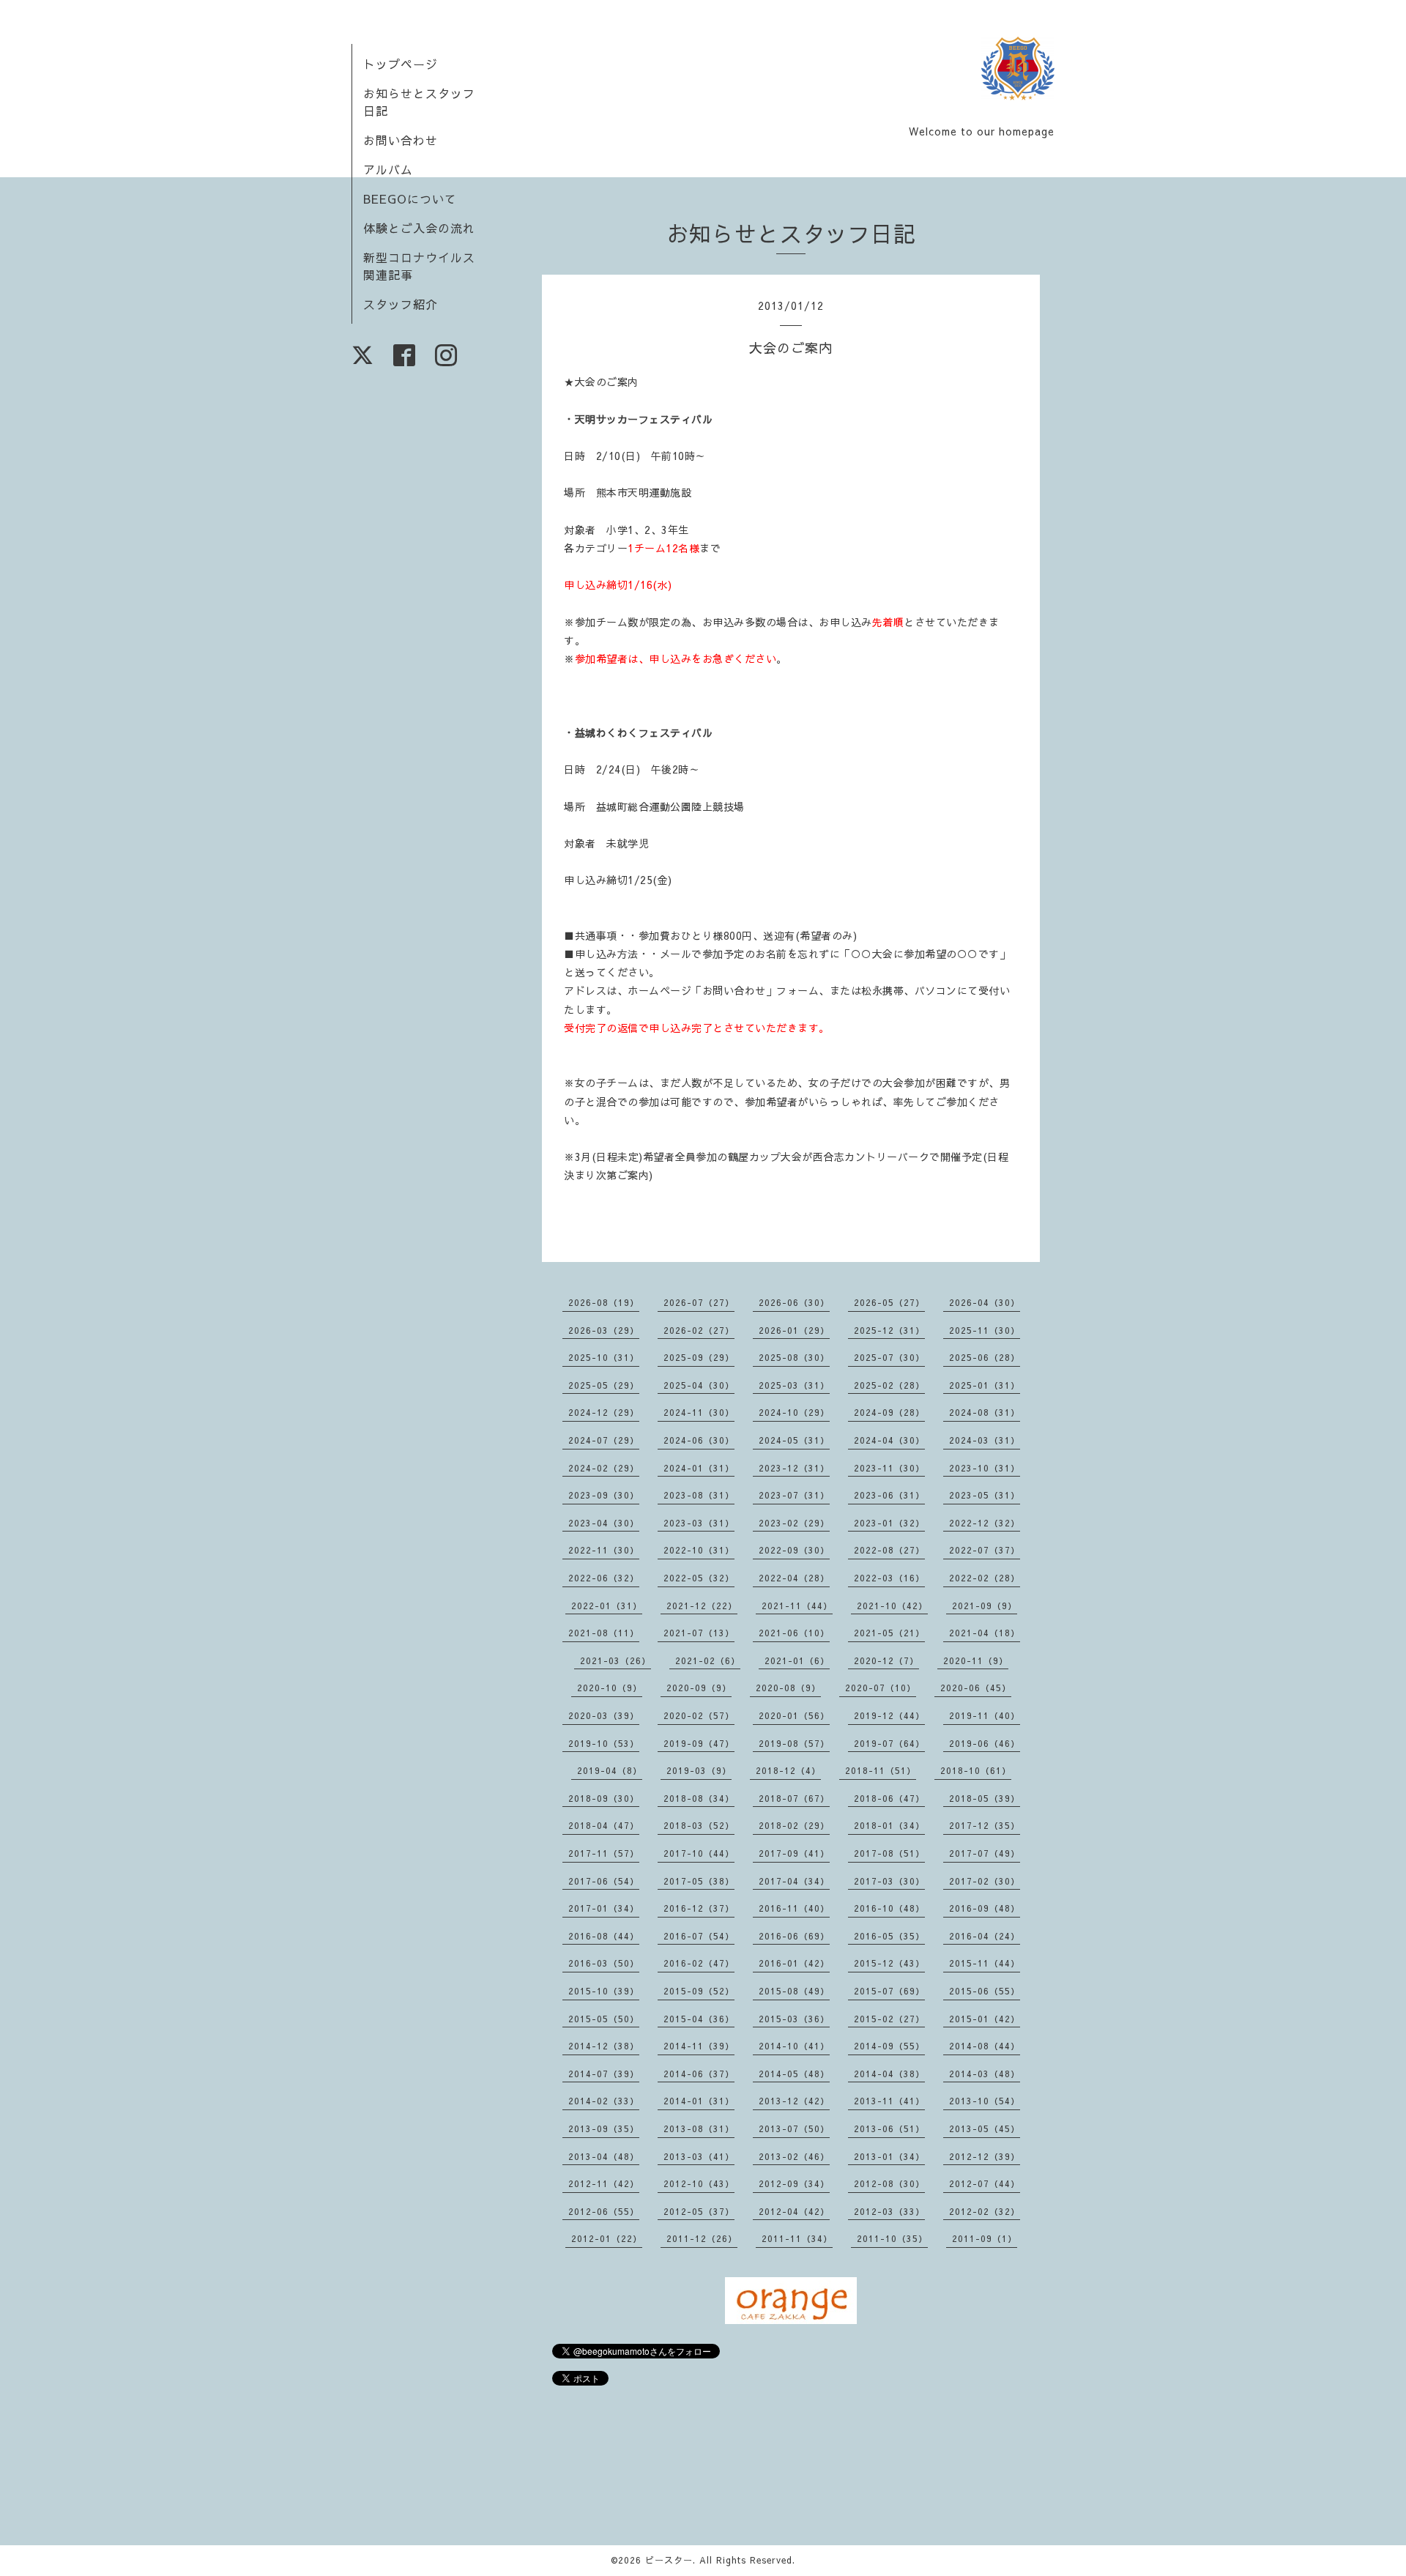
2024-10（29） (794, 1412)
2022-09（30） (794, 1550)
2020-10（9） (610, 1688)
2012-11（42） (604, 2183)
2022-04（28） (794, 1578)
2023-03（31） (699, 1523)
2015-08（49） (794, 1991)
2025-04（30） (699, 1385)
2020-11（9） (976, 1660)
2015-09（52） (699, 1991)
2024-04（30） (889, 1440)
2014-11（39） (699, 2046)
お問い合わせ (401, 140)
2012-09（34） (794, 2183)
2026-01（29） (794, 1330)
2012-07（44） (985, 2183)
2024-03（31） (985, 1440)
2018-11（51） (881, 1770)
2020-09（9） (699, 1688)
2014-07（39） (604, 2074)
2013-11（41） (889, 2101)
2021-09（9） (985, 1606)
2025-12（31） (889, 1330)
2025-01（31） (985, 1385)
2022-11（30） (604, 1550)
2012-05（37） (699, 2211)
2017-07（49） (985, 1853)
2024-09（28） (889, 1412)
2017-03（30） (889, 1881)
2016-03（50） (604, 1963)
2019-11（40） (985, 1715)
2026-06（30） (794, 1302)
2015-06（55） (985, 1991)
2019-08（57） (794, 1743)
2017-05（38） (699, 1881)
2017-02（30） (985, 1881)
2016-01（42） (794, 1963)
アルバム (388, 169)
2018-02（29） (794, 1825)
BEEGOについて (410, 198)
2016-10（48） (889, 1908)
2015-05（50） (604, 2019)
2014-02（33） (604, 2101)
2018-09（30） (604, 1798)
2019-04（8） (610, 1770)
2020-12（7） (886, 1660)
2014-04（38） (889, 2074)
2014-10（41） (794, 2046)
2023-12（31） (794, 1468)
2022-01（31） (607, 1606)
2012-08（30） (889, 2183)
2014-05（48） (794, 2074)
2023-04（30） (604, 1523)
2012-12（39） (985, 2156)
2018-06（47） (889, 1798)
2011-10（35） (892, 2238)
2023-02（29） (794, 1523)
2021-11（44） (797, 1606)
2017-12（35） (985, 1825)
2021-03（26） (615, 1660)
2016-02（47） (699, 1963)
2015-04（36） (699, 2019)
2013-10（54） (985, 2101)
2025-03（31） (794, 1385)
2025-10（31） (604, 1357)
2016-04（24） (985, 1936)
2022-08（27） (889, 1550)
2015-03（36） (794, 2019)
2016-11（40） (794, 1908)
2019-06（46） (985, 1743)
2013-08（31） (699, 2128)
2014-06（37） (699, 2074)
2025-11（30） (985, 1330)
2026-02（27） (699, 1330)
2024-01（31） (699, 1468)
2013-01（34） (889, 2156)
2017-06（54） (604, 1881)
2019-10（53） (604, 1743)
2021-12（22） (702, 1606)
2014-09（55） (889, 2046)
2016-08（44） (604, 1936)
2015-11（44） (985, 1963)
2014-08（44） (985, 2046)
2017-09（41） (794, 1853)
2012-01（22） (607, 2238)
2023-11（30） (889, 1468)
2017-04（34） (794, 1881)
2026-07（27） (699, 1302)
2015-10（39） (604, 1991)
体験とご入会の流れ (419, 228)
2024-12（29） (604, 1412)
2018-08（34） (699, 1798)
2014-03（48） (985, 2074)
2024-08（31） (985, 1412)
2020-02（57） (699, 1715)
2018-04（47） (604, 1825)
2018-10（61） (976, 1770)
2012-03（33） (889, 2211)
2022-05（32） (699, 1578)
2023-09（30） (604, 1495)
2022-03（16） (889, 1578)
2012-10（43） (699, 2183)
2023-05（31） (985, 1495)
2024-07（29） (604, 1440)
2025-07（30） (889, 1357)
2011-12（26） (702, 2238)
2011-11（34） (797, 2238)
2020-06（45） (976, 1688)
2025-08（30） (794, 1357)
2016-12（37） (699, 1908)
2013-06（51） (889, 2128)
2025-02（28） (889, 1385)
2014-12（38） (604, 2046)
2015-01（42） (985, 2019)
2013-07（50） (794, 2128)
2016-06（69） (794, 1936)
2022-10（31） (699, 1550)
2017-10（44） (699, 1853)
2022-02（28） (985, 1578)
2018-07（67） (794, 1798)
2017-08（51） (889, 1853)
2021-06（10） (794, 1633)
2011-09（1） (985, 2238)
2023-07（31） (794, 1495)
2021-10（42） (892, 1606)
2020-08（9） (788, 1688)
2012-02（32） (985, 2211)
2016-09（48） (985, 1908)
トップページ (401, 64)
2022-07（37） (985, 1550)
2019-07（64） (889, 1743)
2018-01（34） (889, 1825)
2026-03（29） (604, 1330)
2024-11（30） (699, 1412)
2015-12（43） (889, 1963)
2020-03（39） (604, 1715)
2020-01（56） (794, 1715)
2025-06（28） (985, 1357)
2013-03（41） (699, 2156)
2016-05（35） (889, 1936)
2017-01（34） (604, 1908)
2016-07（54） (699, 1936)
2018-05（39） (985, 1798)
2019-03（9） (699, 1770)
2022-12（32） (985, 1523)
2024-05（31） (794, 1440)
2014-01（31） (699, 2101)
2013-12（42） (794, 2101)
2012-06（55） (604, 2211)
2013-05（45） (985, 2128)
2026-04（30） (985, 1302)
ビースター (669, 2560)
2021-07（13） (699, 1633)
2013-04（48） (604, 2156)
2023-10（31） (985, 1468)
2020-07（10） (881, 1688)
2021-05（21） (889, 1633)
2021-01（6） (797, 1660)
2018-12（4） (788, 1770)
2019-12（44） (889, 1715)
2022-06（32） (604, 1578)
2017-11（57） (604, 1853)
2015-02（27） (889, 2019)
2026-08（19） (604, 1302)
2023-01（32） (889, 1523)
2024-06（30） (699, 1440)
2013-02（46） (794, 2156)
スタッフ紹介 (401, 304)
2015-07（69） (889, 1991)
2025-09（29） (699, 1357)
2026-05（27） (889, 1302)
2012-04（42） (794, 2211)
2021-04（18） (985, 1633)
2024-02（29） (604, 1468)
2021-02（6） (708, 1660)
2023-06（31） (889, 1495)
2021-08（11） (604, 1633)
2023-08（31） (699, 1495)
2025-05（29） (604, 1385)
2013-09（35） (604, 2128)
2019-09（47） (699, 1743)
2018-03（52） (699, 1825)
